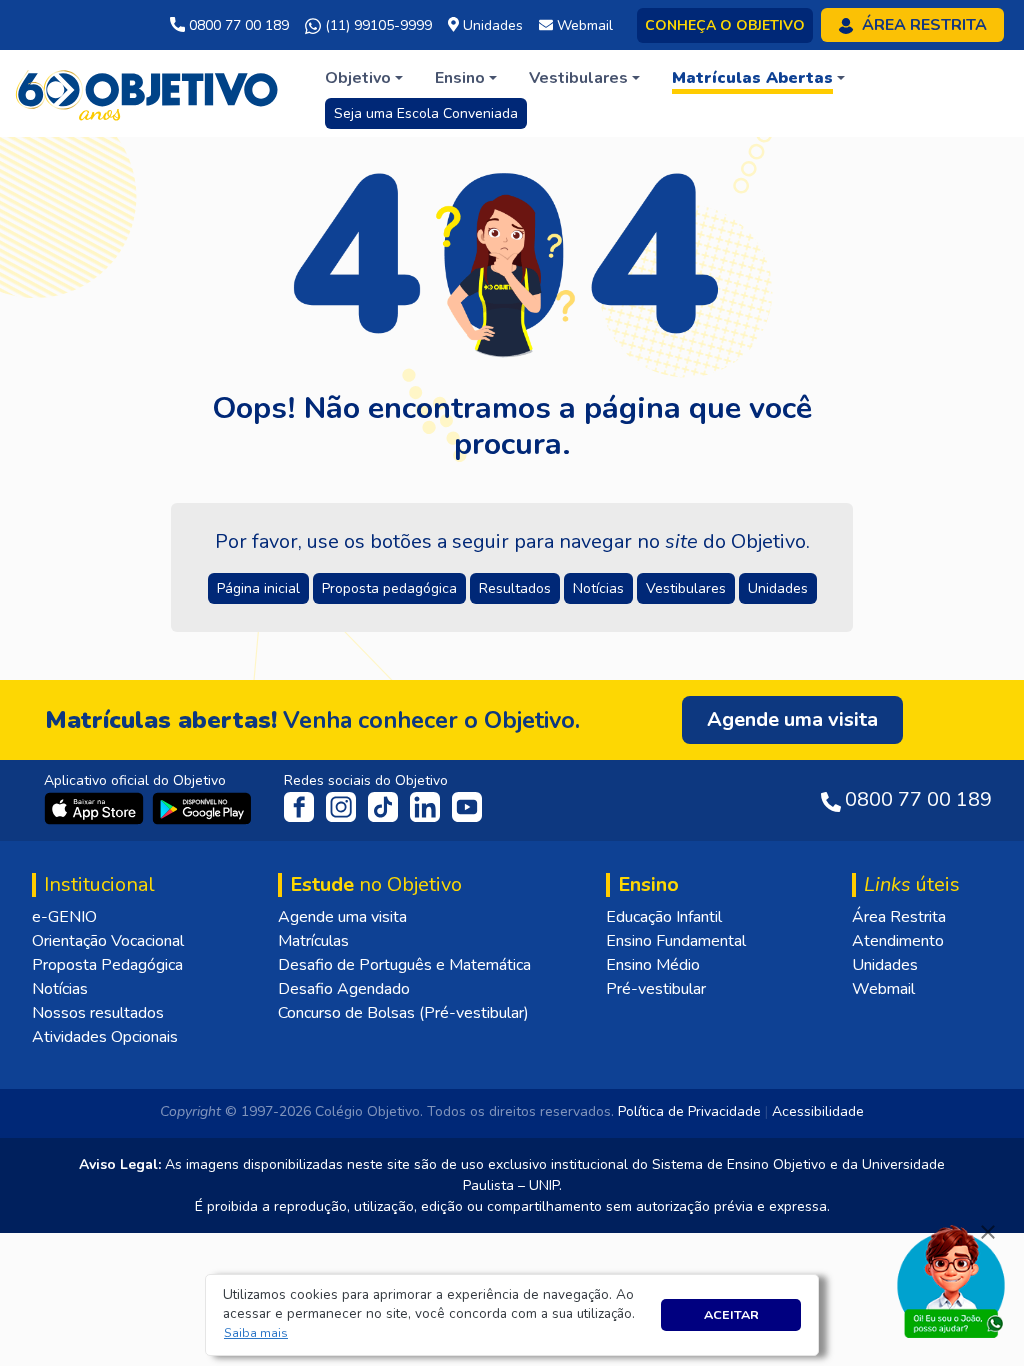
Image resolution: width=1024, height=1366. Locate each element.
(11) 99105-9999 (376, 25)
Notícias (60, 989)
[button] (256, 1333)
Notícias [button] (598, 588)
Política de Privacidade (689, 1111)
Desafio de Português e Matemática (404, 965)
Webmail (883, 989)
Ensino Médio (653, 965)
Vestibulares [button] (686, 588)
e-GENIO (64, 917)
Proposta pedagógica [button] (389, 588)
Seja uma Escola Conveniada (426, 113)
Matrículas (313, 941)
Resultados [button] (515, 588)
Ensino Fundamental (676, 941)
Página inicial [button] (258, 588)
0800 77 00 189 (237, 25)
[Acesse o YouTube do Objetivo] (467, 806)
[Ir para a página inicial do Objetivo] (148, 92)
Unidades (885, 965)
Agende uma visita (342, 917)
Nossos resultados (98, 1013)
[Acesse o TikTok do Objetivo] (385, 806)
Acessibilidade (818, 1111)
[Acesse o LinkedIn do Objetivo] (427, 806)
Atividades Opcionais (105, 1037)
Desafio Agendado (344, 989)
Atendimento (898, 941)
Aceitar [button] (731, 1314)
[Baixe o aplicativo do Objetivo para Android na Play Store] (202, 807)
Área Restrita (899, 917)
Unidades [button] (778, 588)
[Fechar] (988, 1232)
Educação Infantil (664, 917)
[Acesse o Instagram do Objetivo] (343, 806)
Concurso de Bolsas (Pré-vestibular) (403, 1013)
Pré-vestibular (656, 989)
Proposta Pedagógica (107, 965)
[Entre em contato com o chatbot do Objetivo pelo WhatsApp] (951, 1280)
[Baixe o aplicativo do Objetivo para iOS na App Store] (96, 807)
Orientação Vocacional (108, 941)
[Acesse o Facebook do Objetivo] (303, 806)
